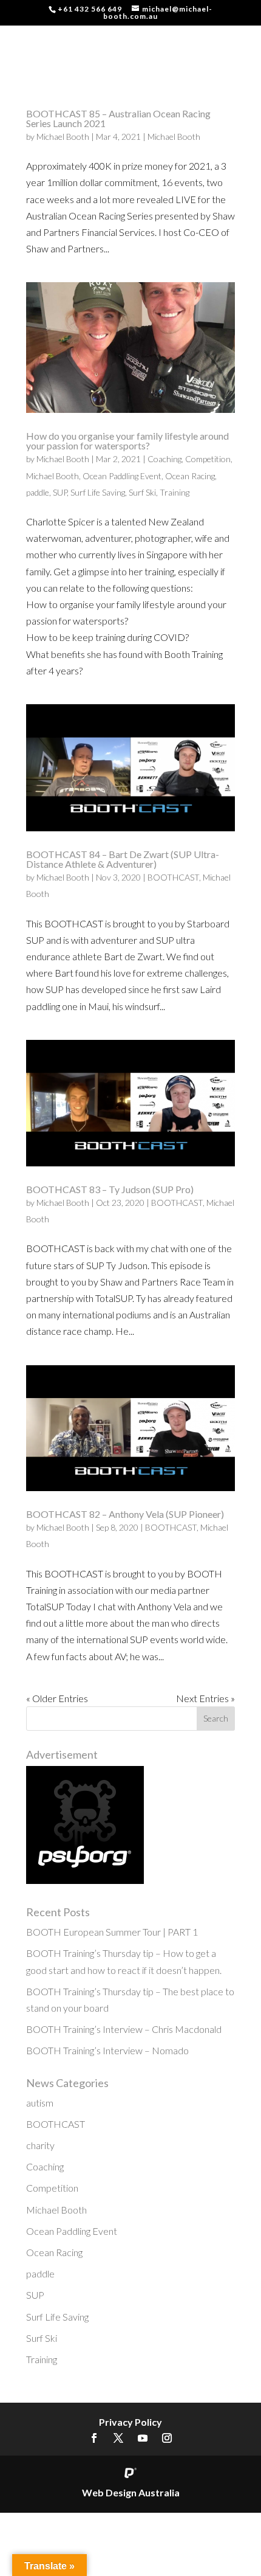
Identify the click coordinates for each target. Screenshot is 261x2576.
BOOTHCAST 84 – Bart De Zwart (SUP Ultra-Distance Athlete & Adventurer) (123, 859)
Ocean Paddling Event (122, 476)
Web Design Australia (131, 2492)
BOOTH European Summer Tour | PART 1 (112, 1932)
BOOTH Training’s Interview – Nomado (107, 2050)
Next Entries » (205, 1698)
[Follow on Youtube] (143, 2438)
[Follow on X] (118, 2438)
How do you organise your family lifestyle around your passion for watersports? (127, 441)
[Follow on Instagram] (167, 2438)
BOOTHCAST (173, 877)
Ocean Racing (190, 476)
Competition (208, 459)
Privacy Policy (130, 2422)
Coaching (164, 459)
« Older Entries (57, 1698)
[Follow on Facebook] (94, 2438)
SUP (60, 492)
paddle (38, 492)
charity (40, 2145)
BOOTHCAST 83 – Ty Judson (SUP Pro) (110, 1189)
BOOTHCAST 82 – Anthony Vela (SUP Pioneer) (125, 1514)
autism (40, 2103)
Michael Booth (63, 137)
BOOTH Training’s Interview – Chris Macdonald (124, 2029)
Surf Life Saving (98, 492)
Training (175, 492)
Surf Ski (142, 492)
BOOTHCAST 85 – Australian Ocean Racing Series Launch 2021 (118, 118)
